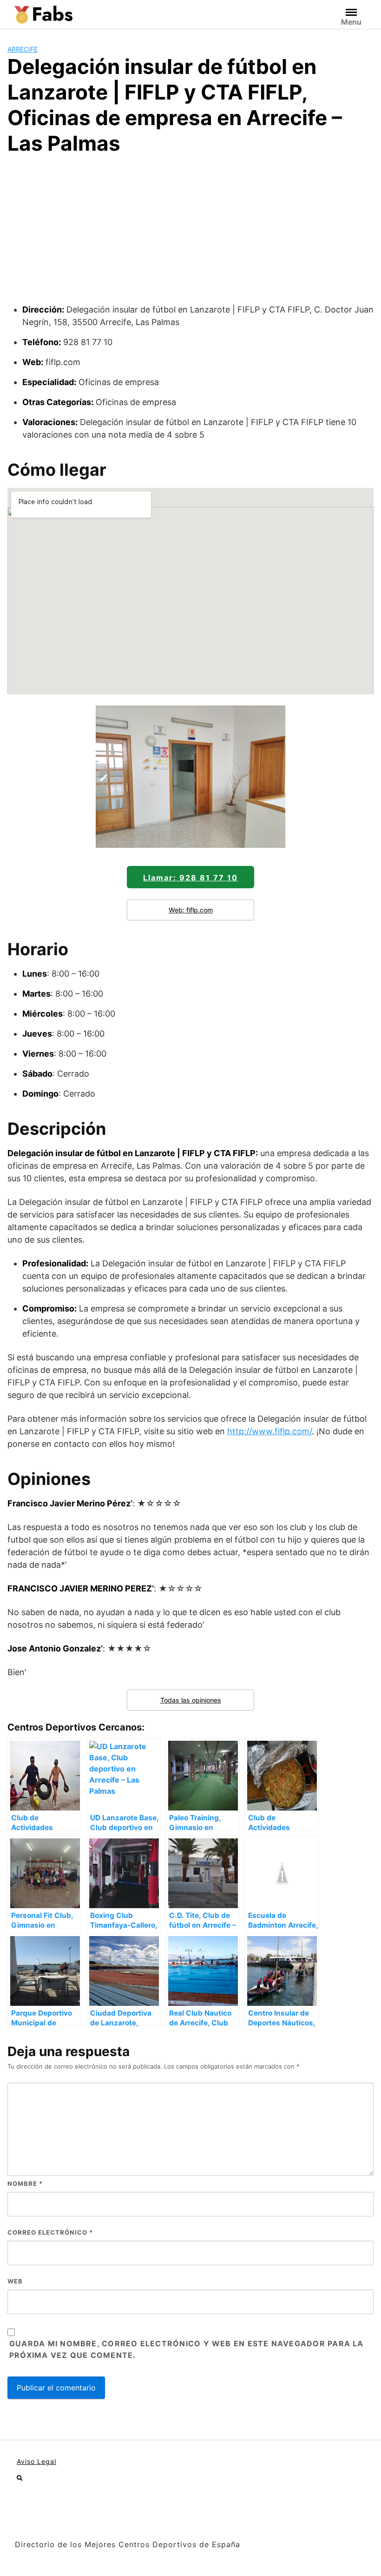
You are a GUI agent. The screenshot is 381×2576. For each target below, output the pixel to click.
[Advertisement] (190, 233)
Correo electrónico (50, 2232)
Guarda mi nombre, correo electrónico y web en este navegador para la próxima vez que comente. (187, 2350)
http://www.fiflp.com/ (269, 1431)
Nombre (25, 2183)
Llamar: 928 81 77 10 (190, 878)
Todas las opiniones (191, 1700)
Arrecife (23, 49)
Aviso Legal (36, 2461)
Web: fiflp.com (191, 910)
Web (15, 2281)
